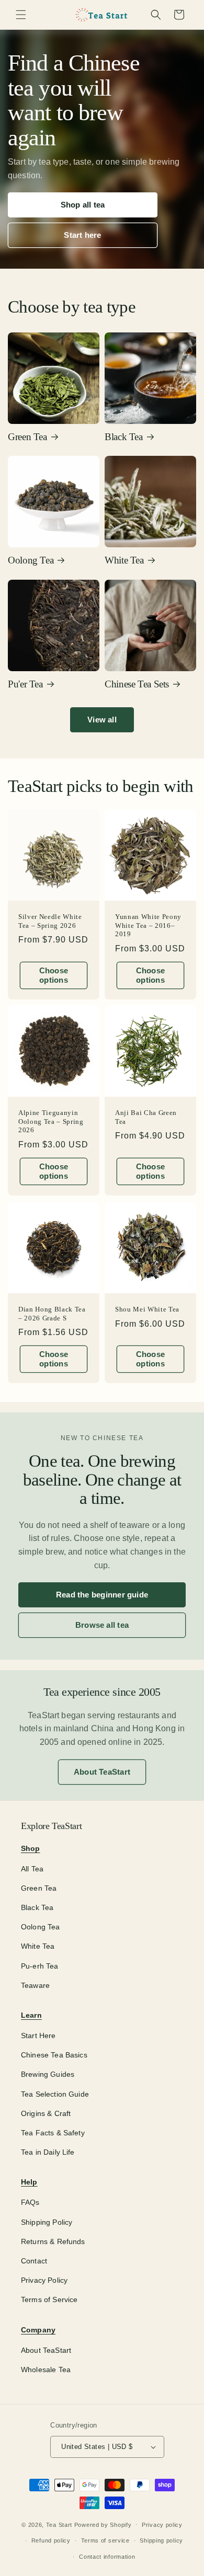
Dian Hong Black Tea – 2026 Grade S (52, 1314)
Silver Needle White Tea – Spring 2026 (50, 921)
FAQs (30, 2202)
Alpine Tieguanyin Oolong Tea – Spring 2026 (51, 1121)
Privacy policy (162, 2525)
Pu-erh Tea (40, 1966)
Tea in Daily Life (48, 2152)
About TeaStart (102, 1772)
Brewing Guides (48, 2074)
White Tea (124, 560)
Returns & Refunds (53, 2241)
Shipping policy (161, 2540)
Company (38, 2330)
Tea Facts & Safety (53, 2133)
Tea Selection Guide (55, 2094)
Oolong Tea (31, 560)
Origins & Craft (46, 2113)
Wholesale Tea (46, 2370)
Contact (34, 2261)
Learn (31, 2015)
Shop (31, 1848)
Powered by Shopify (103, 2524)
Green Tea (27, 437)
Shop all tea (83, 205)
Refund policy (51, 2540)
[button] (21, 15)
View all (102, 720)
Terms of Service (49, 2299)
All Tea (32, 1869)
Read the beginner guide (102, 1595)
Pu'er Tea (25, 684)
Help (29, 2182)
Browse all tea (102, 1625)
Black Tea (124, 437)
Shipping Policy (47, 2222)
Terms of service (105, 2540)
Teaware (35, 1985)
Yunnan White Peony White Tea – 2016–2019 (148, 925)
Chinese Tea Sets (137, 684)
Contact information (107, 2557)
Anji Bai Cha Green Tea (146, 1117)
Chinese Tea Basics (54, 2055)
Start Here (38, 2035)
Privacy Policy (44, 2280)
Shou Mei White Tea (147, 1309)
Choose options (54, 975)
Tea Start (59, 2524)
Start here (82, 235)
